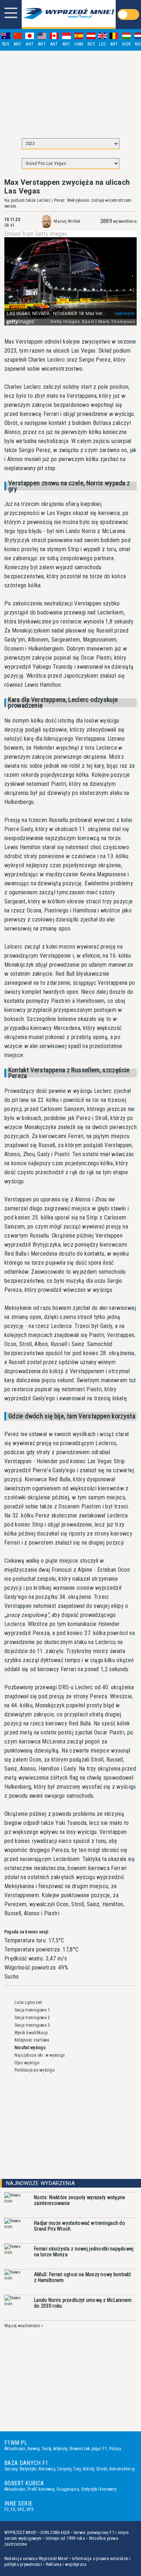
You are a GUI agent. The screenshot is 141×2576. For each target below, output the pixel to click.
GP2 (21, 2509)
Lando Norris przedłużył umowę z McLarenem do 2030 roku (83, 2303)
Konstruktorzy (122, 2469)
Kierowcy (47, 2469)
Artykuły (60, 2449)
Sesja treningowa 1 (32, 2010)
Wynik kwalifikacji (31, 2033)
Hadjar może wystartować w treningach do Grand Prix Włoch (80, 2226)
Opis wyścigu (27, 2063)
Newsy (33, 2449)
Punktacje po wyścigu (35, 2070)
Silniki (102, 2469)
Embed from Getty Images (36, 234)
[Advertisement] (70, 91)
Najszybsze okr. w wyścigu (40, 2055)
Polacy (115, 2449)
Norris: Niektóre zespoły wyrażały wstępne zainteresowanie (80, 2200)
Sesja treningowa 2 (32, 2018)
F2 (7, 2509)
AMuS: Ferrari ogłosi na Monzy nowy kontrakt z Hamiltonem (82, 2277)
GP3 (30, 2509)
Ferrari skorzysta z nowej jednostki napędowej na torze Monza (84, 2252)
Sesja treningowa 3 (32, 2025)
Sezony (11, 2469)
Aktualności (15, 2449)
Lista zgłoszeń (28, 2002)
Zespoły (64, 2469)
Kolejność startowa (32, 2040)
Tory (77, 2469)
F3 (13, 2509)
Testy (46, 2449)
